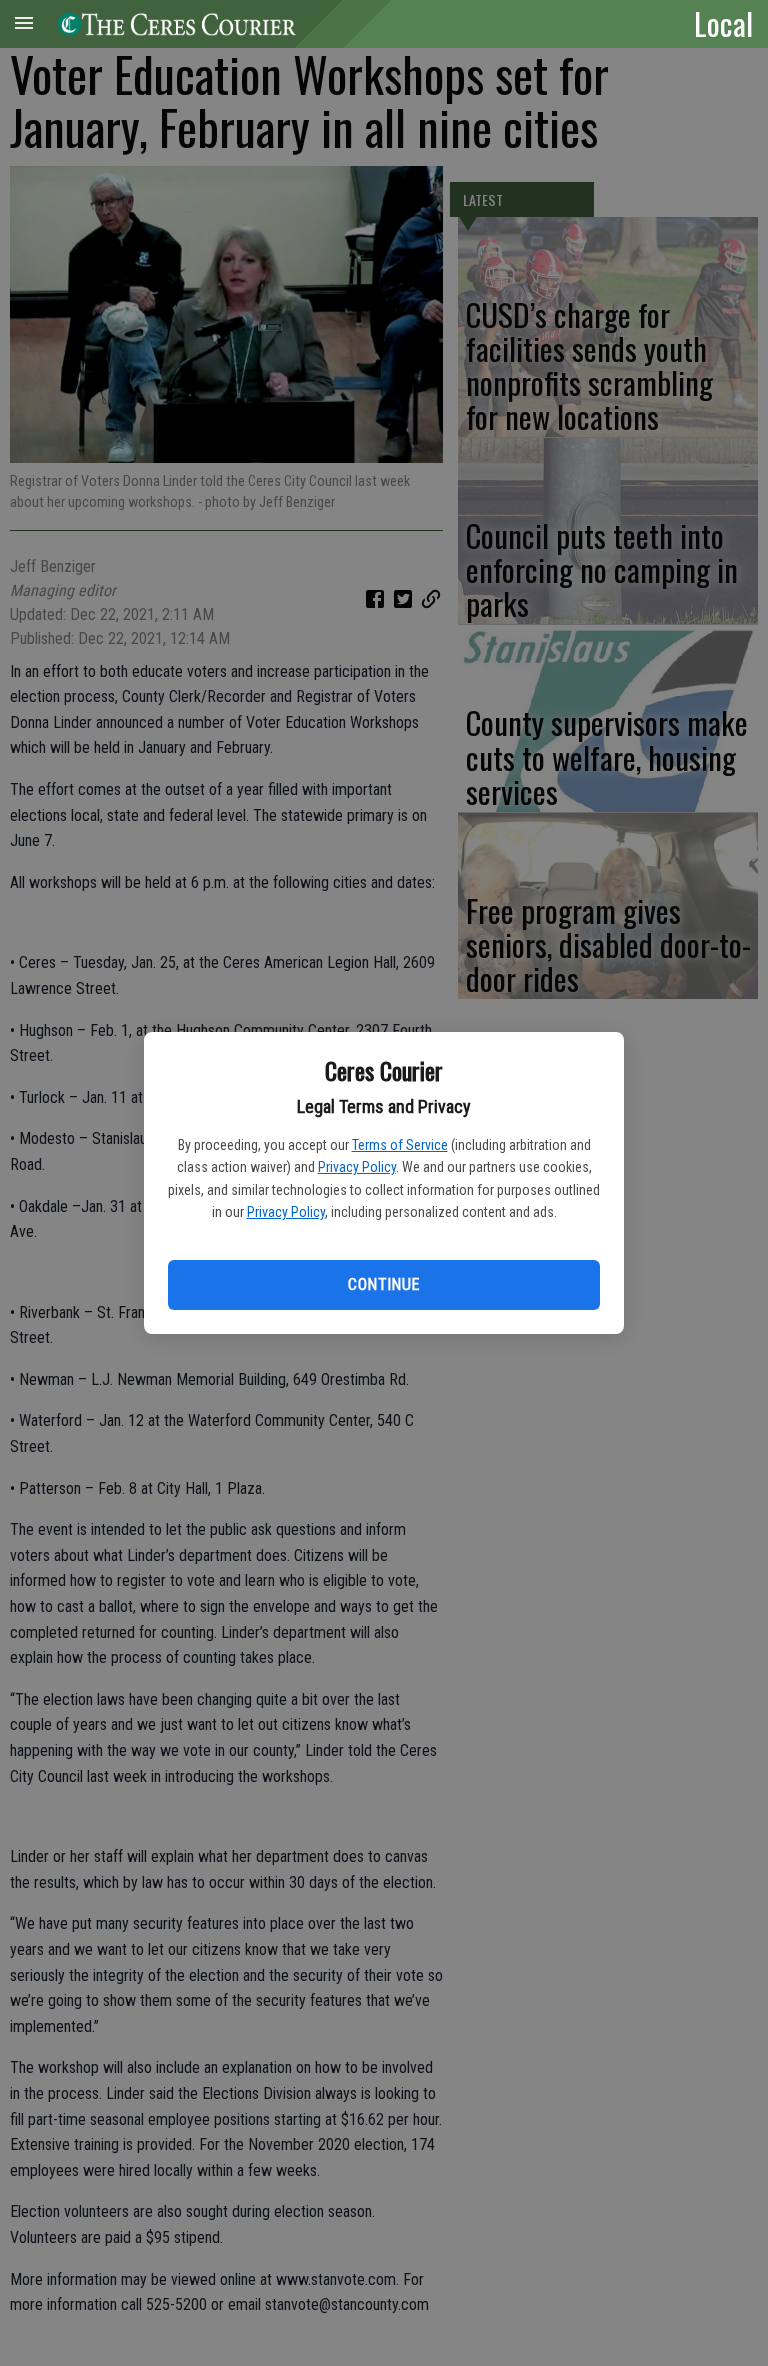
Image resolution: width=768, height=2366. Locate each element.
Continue (383, 1284)
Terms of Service (400, 1145)
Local (723, 23)
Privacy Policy (357, 1167)
